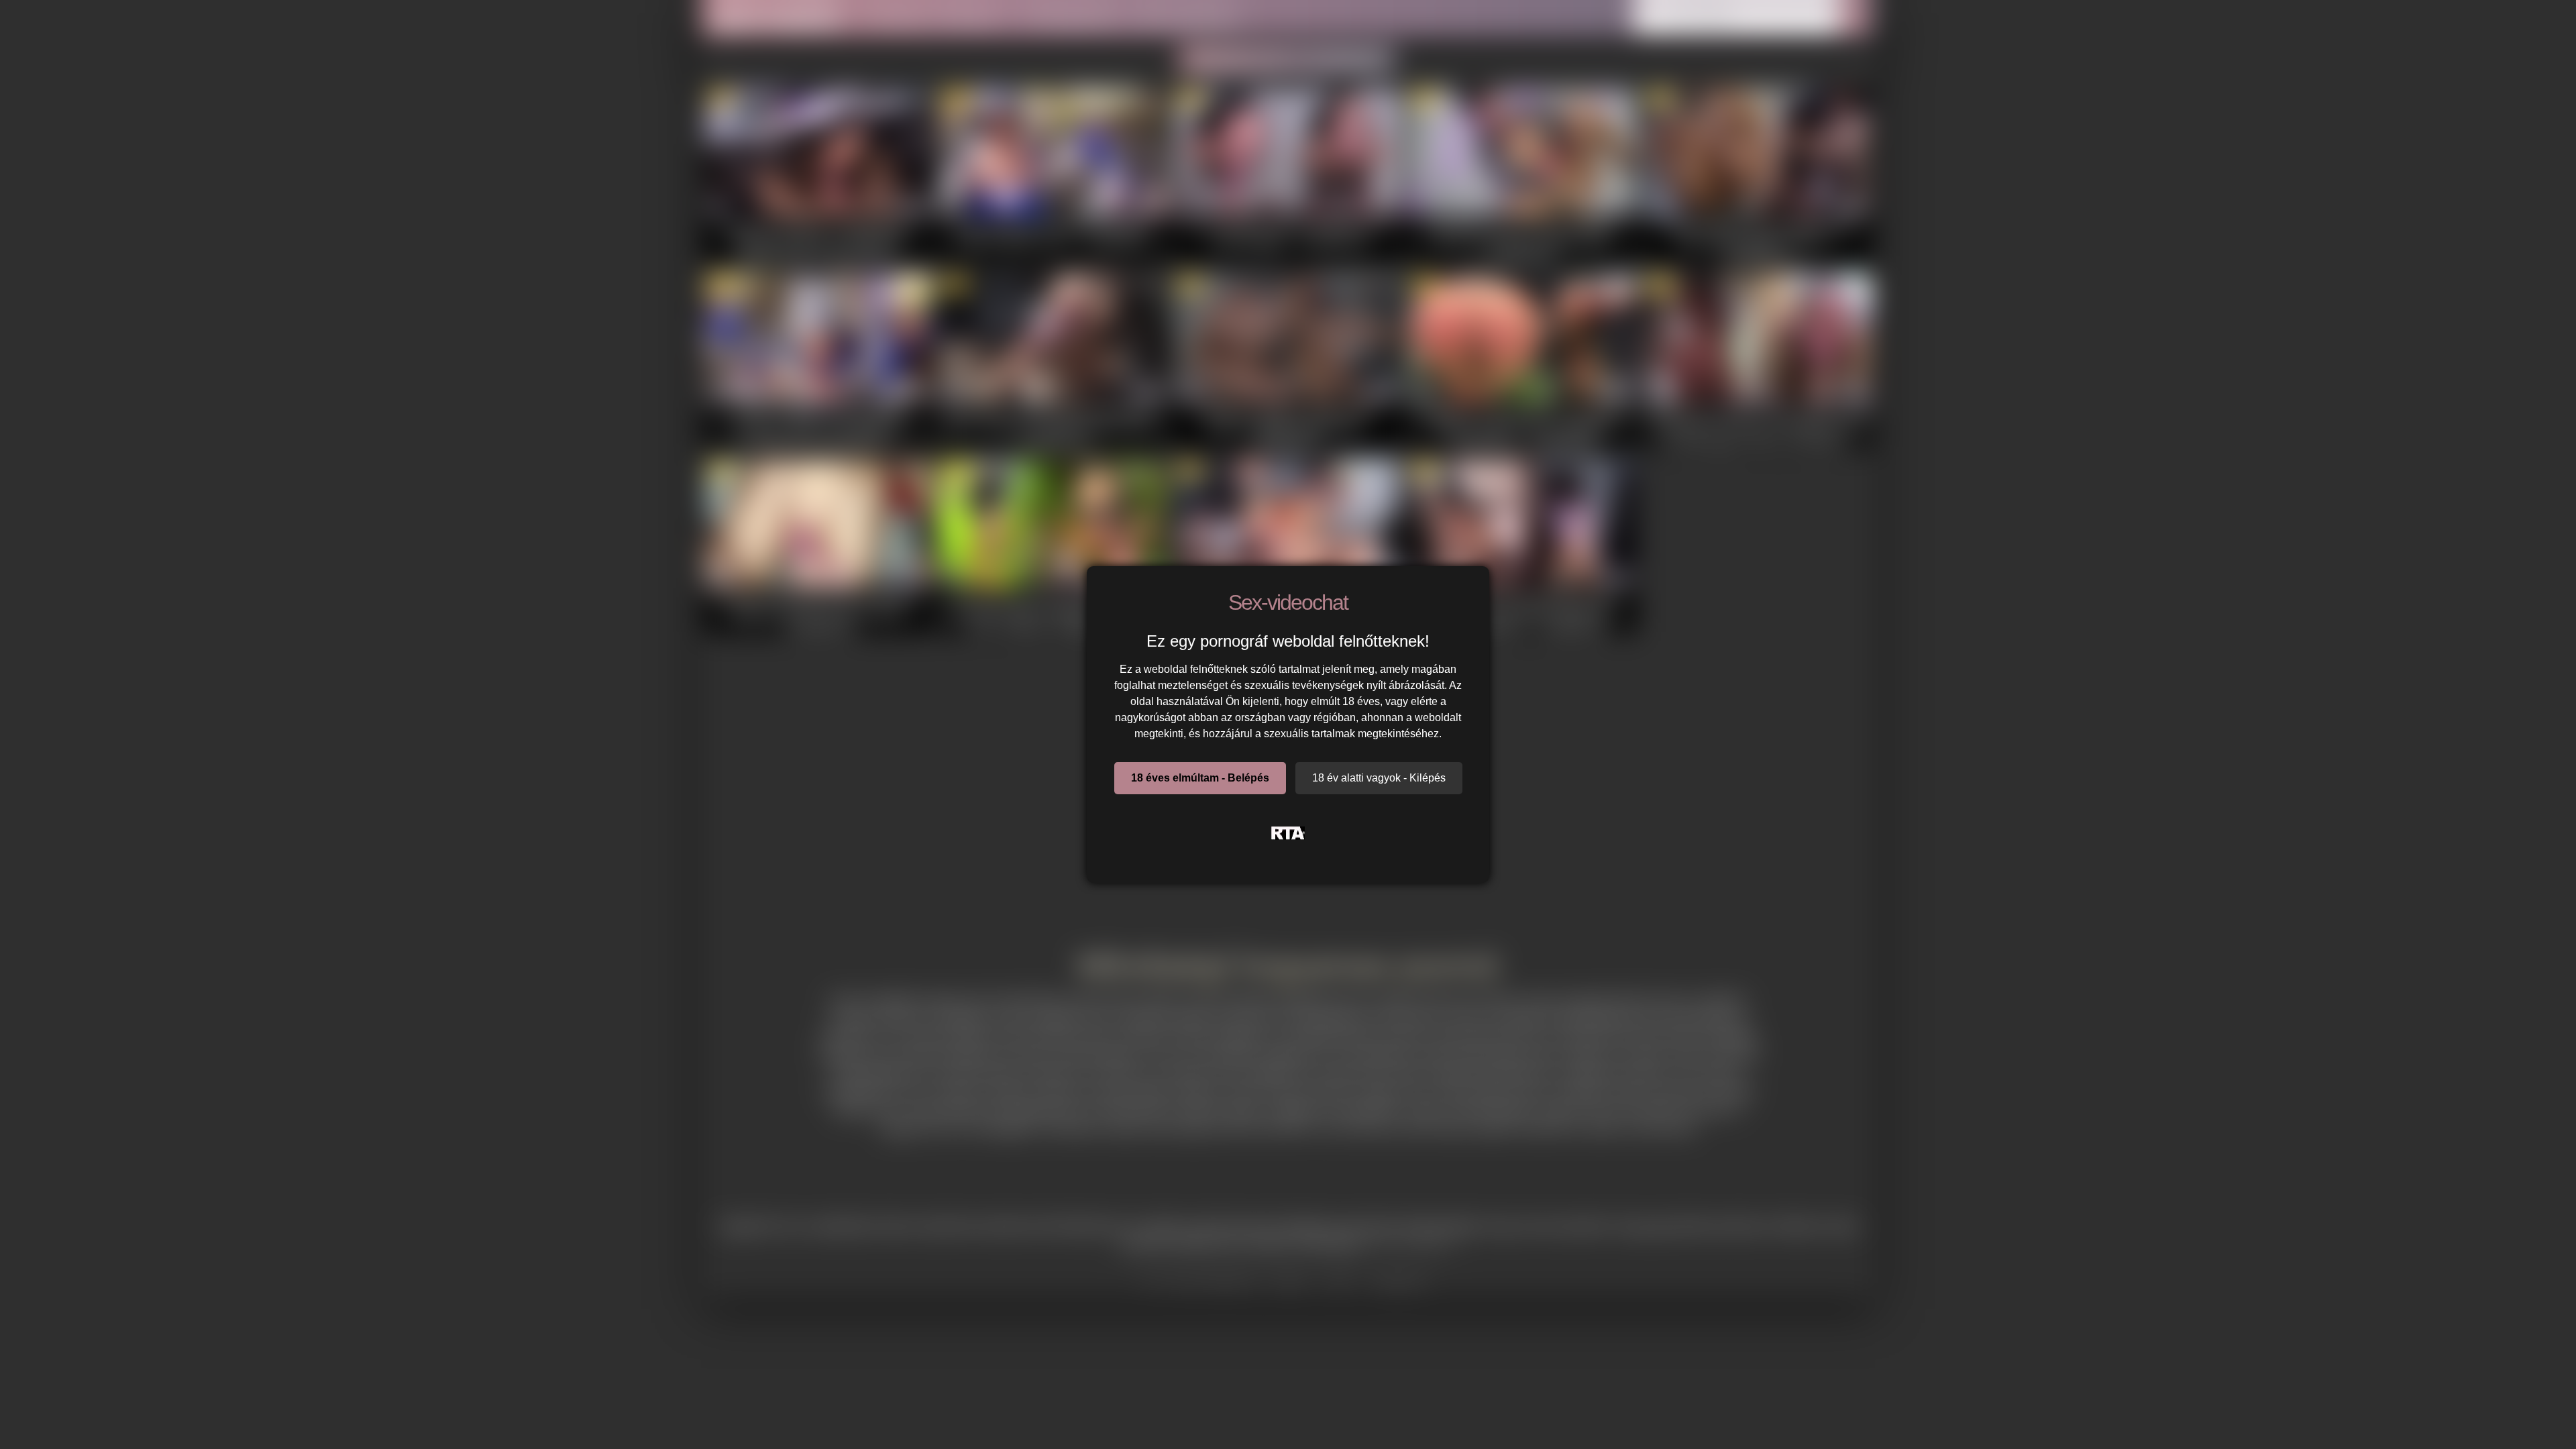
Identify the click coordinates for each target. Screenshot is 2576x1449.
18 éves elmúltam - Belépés (1200, 778)
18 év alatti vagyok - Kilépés (1379, 778)
